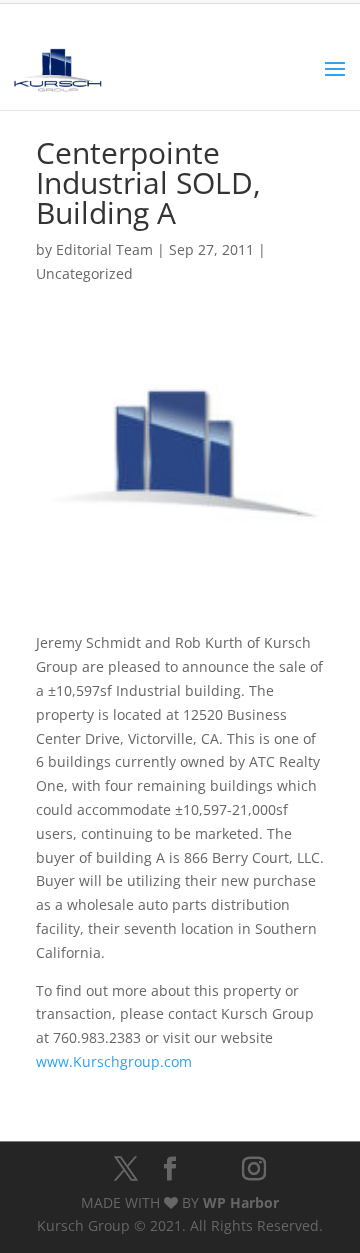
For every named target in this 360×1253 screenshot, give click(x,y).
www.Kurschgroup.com (114, 1061)
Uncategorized (84, 273)
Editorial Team (104, 249)
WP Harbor (241, 1202)
